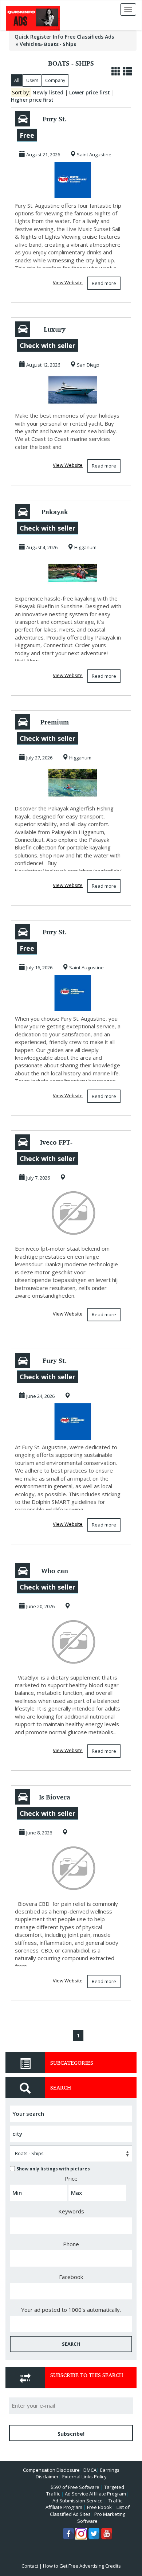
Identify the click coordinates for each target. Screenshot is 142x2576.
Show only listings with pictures (53, 2169)
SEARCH (71, 2344)
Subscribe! (71, 2434)
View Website (68, 282)
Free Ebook (99, 2507)
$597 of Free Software (75, 2487)
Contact (30, 2566)
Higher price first (32, 100)
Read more (104, 283)
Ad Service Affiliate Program (95, 2494)
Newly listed (48, 92)
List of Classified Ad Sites (90, 2511)
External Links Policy (84, 2477)
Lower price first (90, 92)
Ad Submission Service (78, 2501)
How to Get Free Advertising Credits (82, 2566)
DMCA (90, 2470)
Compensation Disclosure (51, 2470)
